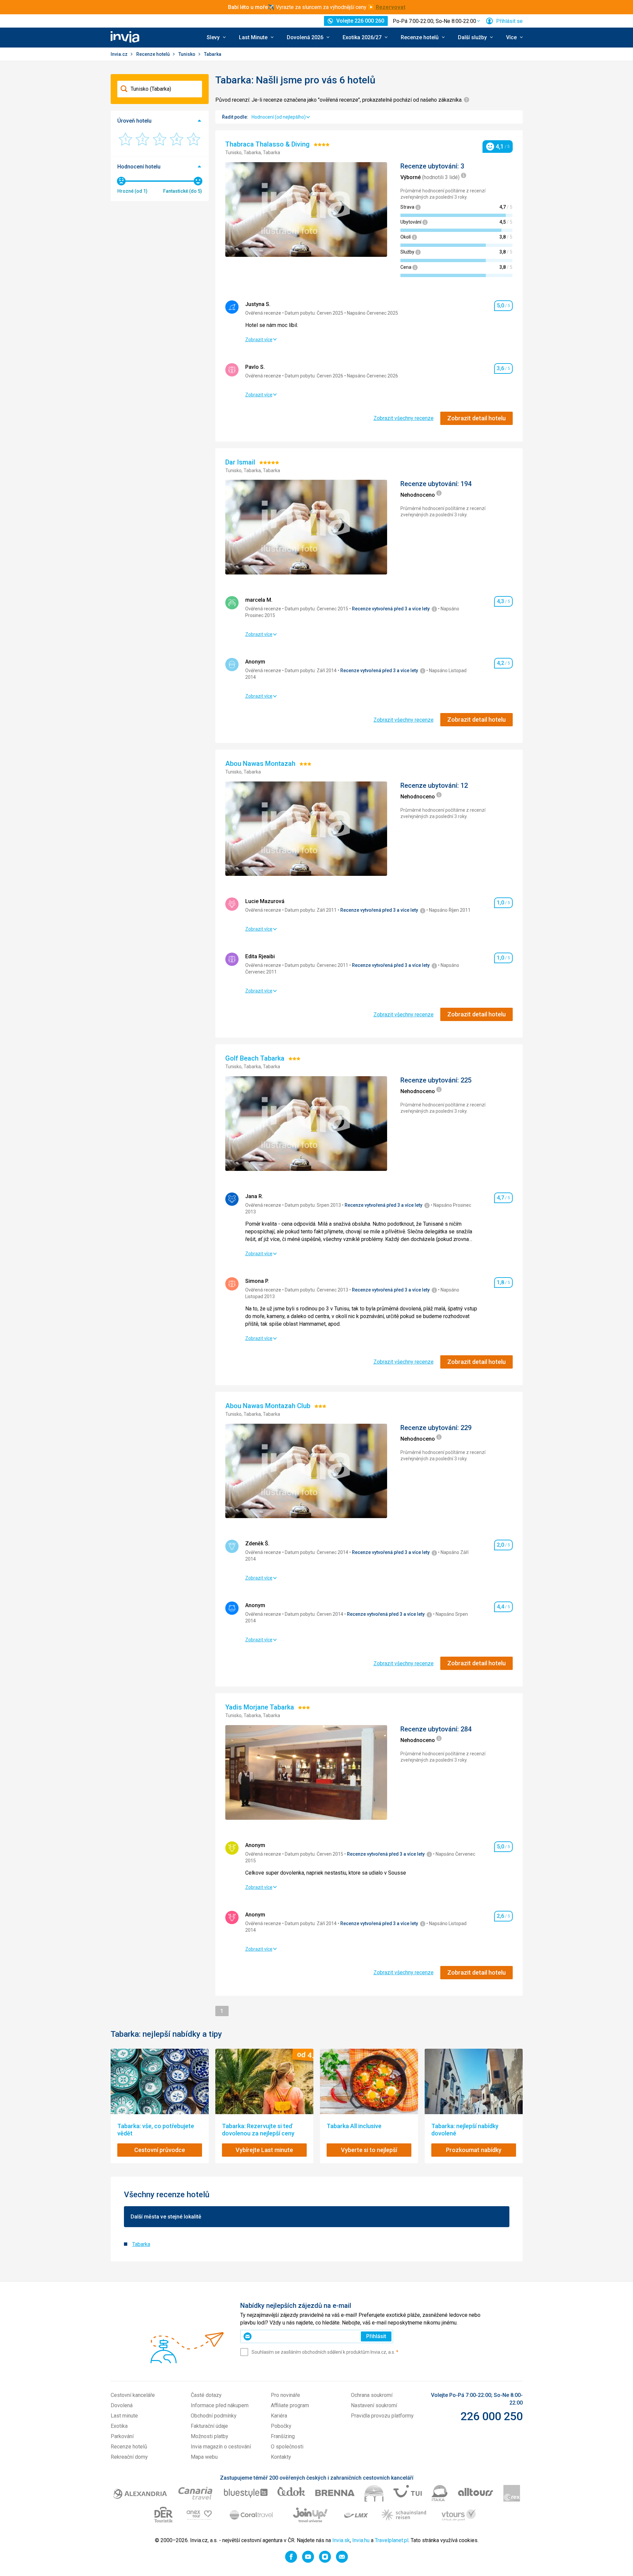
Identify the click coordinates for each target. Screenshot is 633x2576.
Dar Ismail (241, 462)
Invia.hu (361, 2540)
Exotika (119, 2426)
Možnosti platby (210, 2436)
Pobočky (281, 2426)
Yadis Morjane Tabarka (261, 1707)
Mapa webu (204, 2457)
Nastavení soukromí (374, 2405)
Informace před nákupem (220, 2405)
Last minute (124, 2416)
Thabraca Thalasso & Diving (268, 144)
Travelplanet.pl (392, 2540)
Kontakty (281, 2457)
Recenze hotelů (154, 54)
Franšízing (283, 2436)
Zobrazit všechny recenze (404, 418)
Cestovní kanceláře (133, 2395)
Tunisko (187, 54)
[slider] (121, 181)
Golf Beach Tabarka (256, 1058)
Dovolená (122, 2405)
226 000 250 (492, 2416)
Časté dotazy (206, 2395)
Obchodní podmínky (214, 2416)
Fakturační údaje (209, 2426)
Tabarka (141, 2244)
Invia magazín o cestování (221, 2447)
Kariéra (279, 2416)
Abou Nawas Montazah (261, 764)
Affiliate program (290, 2405)
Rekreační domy (129, 2457)
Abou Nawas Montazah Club (269, 1406)
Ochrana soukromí (372, 2395)
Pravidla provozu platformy (382, 2416)
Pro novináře (285, 2395)
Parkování (122, 2436)
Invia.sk (341, 2540)
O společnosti (287, 2447)
